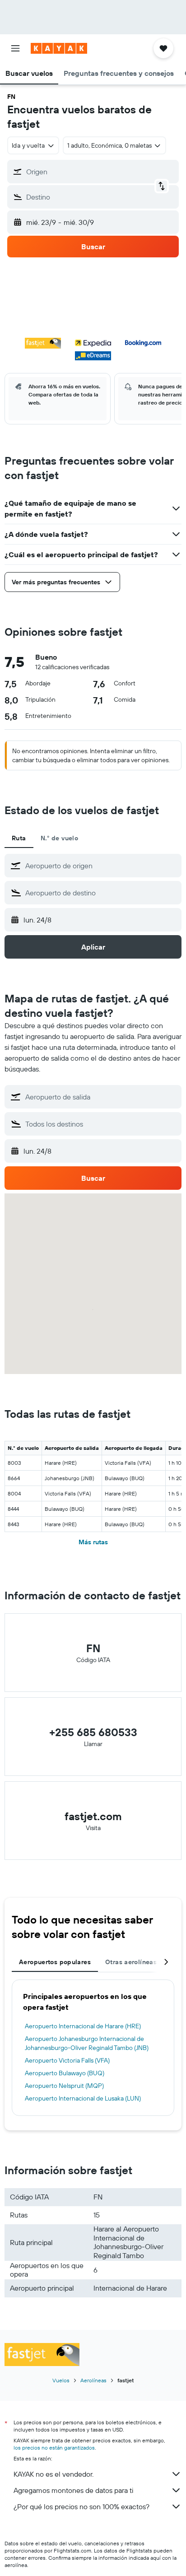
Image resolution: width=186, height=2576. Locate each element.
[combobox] (101, 866)
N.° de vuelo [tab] (60, 838)
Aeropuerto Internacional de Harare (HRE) (83, 2026)
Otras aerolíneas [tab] (131, 1962)
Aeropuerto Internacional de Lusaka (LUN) (83, 2098)
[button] (15, 48)
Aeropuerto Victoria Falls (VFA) (67, 2060)
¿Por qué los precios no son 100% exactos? (81, 2506)
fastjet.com (93, 1816)
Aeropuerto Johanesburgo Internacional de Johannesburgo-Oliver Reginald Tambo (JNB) (87, 2043)
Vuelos (61, 2380)
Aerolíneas (93, 2380)
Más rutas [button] (93, 1542)
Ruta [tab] (19, 838)
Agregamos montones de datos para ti (73, 2490)
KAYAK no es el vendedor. (53, 2474)
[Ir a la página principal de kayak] (59, 48)
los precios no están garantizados (54, 2448)
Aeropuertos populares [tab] (55, 1962)
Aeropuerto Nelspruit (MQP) (64, 2086)
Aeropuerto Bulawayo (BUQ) (65, 2073)
